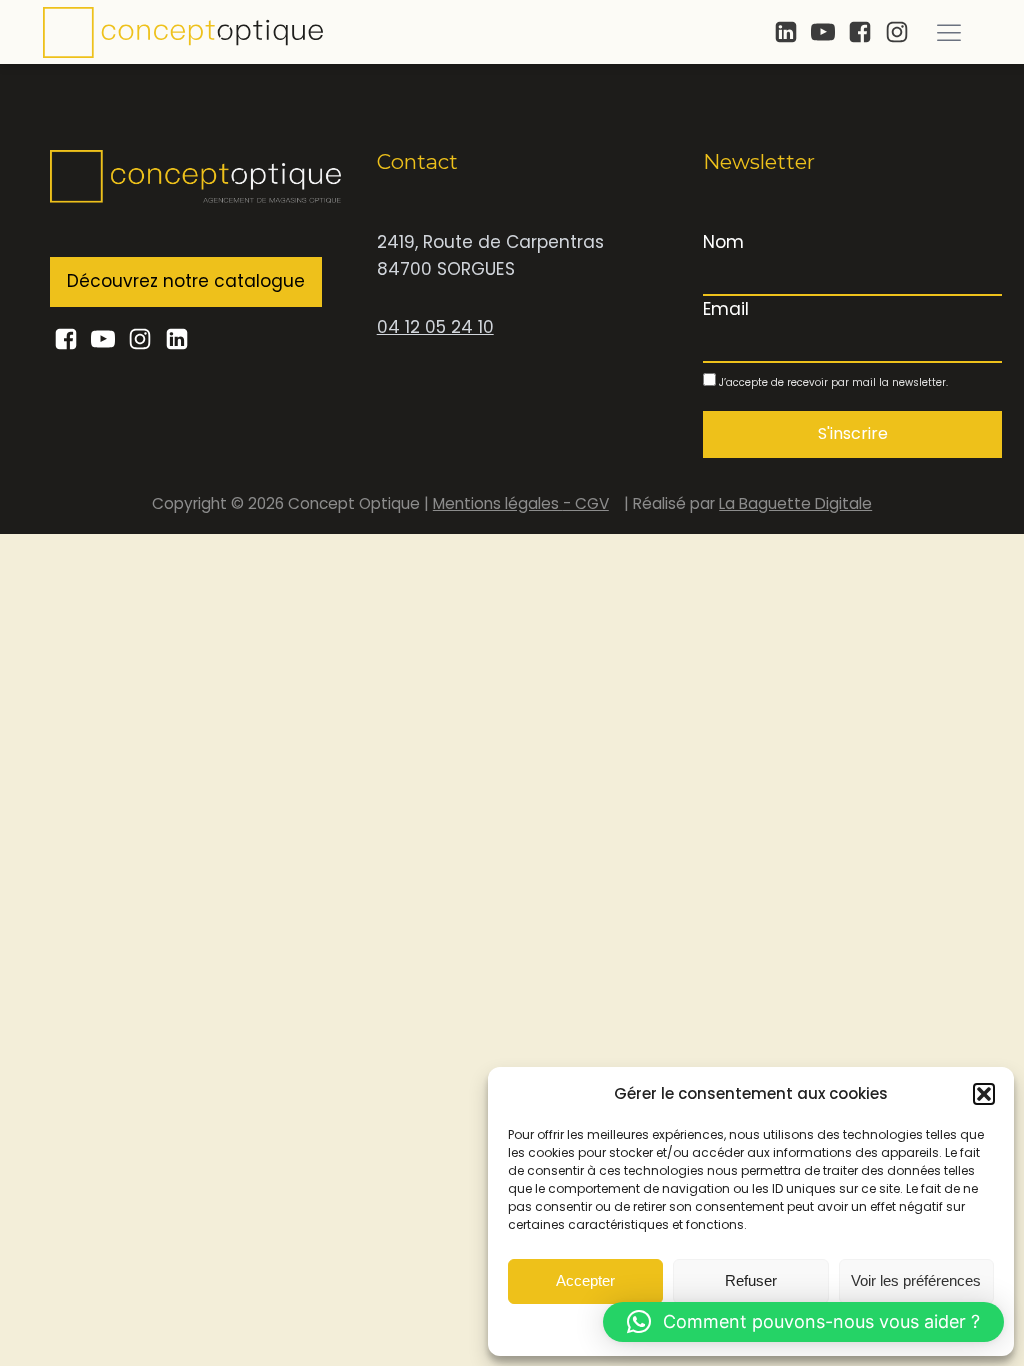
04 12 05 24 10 (435, 327)
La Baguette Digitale (795, 503)
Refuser (751, 1280)
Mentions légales (498, 503)
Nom (723, 242)
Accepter (585, 1280)
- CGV (586, 503)
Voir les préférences (916, 1280)
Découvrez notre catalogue (186, 281)
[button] (984, 1094)
